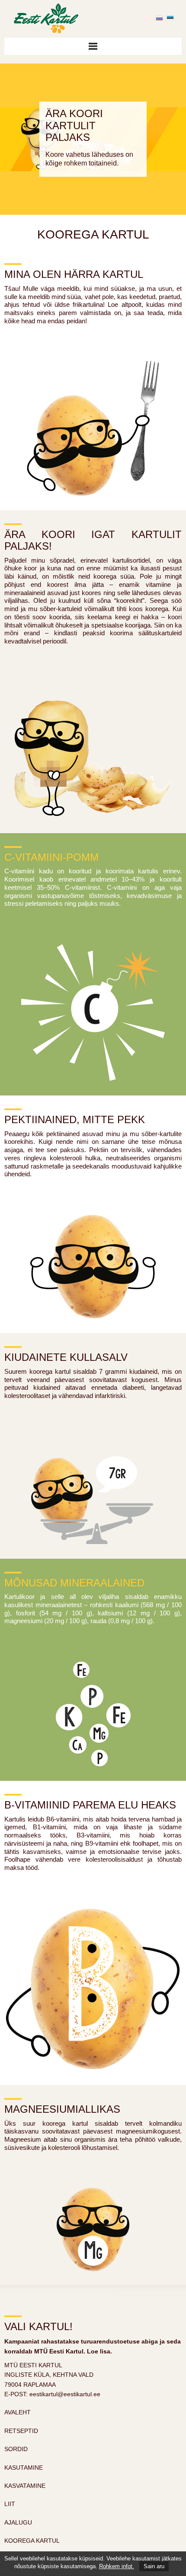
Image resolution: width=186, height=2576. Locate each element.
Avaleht (18, 2412)
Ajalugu (18, 2522)
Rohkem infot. (117, 2566)
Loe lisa (99, 2351)
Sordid (16, 2449)
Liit (10, 2504)
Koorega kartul (32, 2541)
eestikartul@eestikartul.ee (65, 2394)
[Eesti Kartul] (42, 17)
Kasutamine (24, 2468)
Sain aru (154, 2566)
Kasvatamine (25, 2486)
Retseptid (21, 2431)
